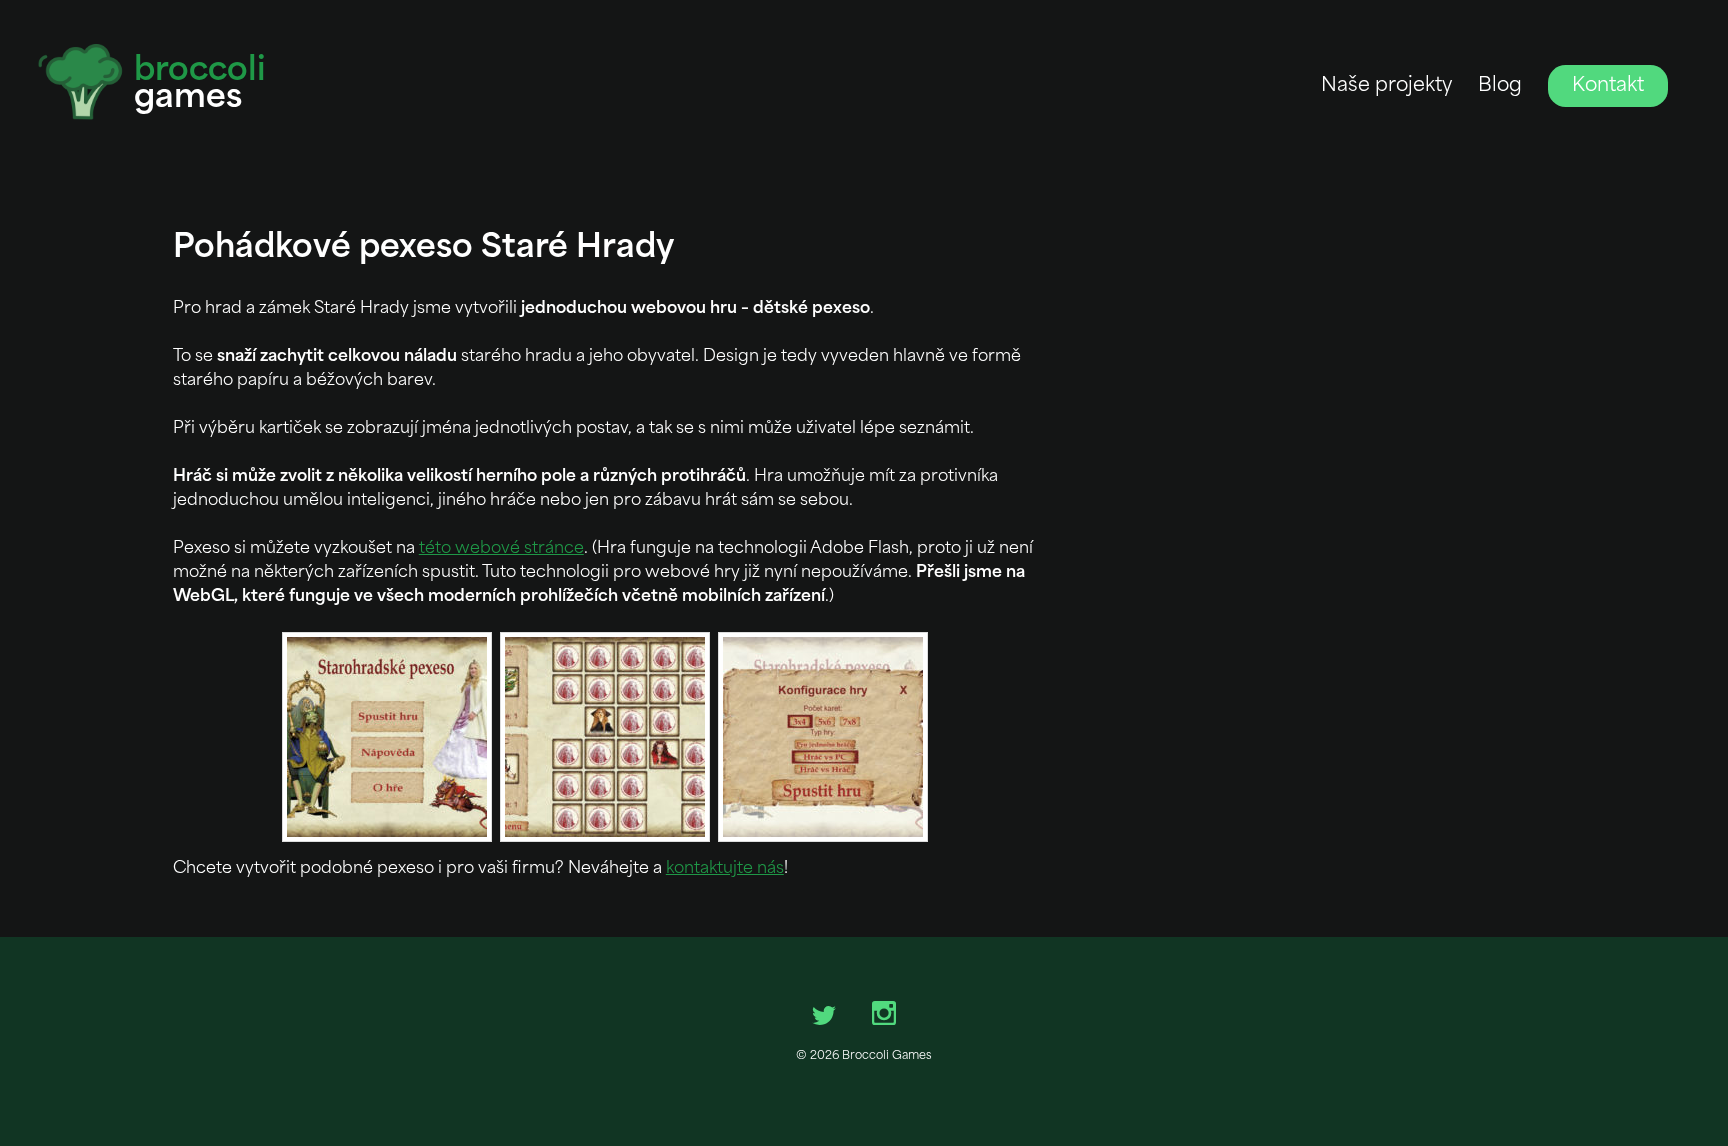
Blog (1500, 86)
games (200, 86)
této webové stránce (501, 549)
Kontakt (1608, 86)
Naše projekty (1386, 86)
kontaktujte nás (725, 869)
